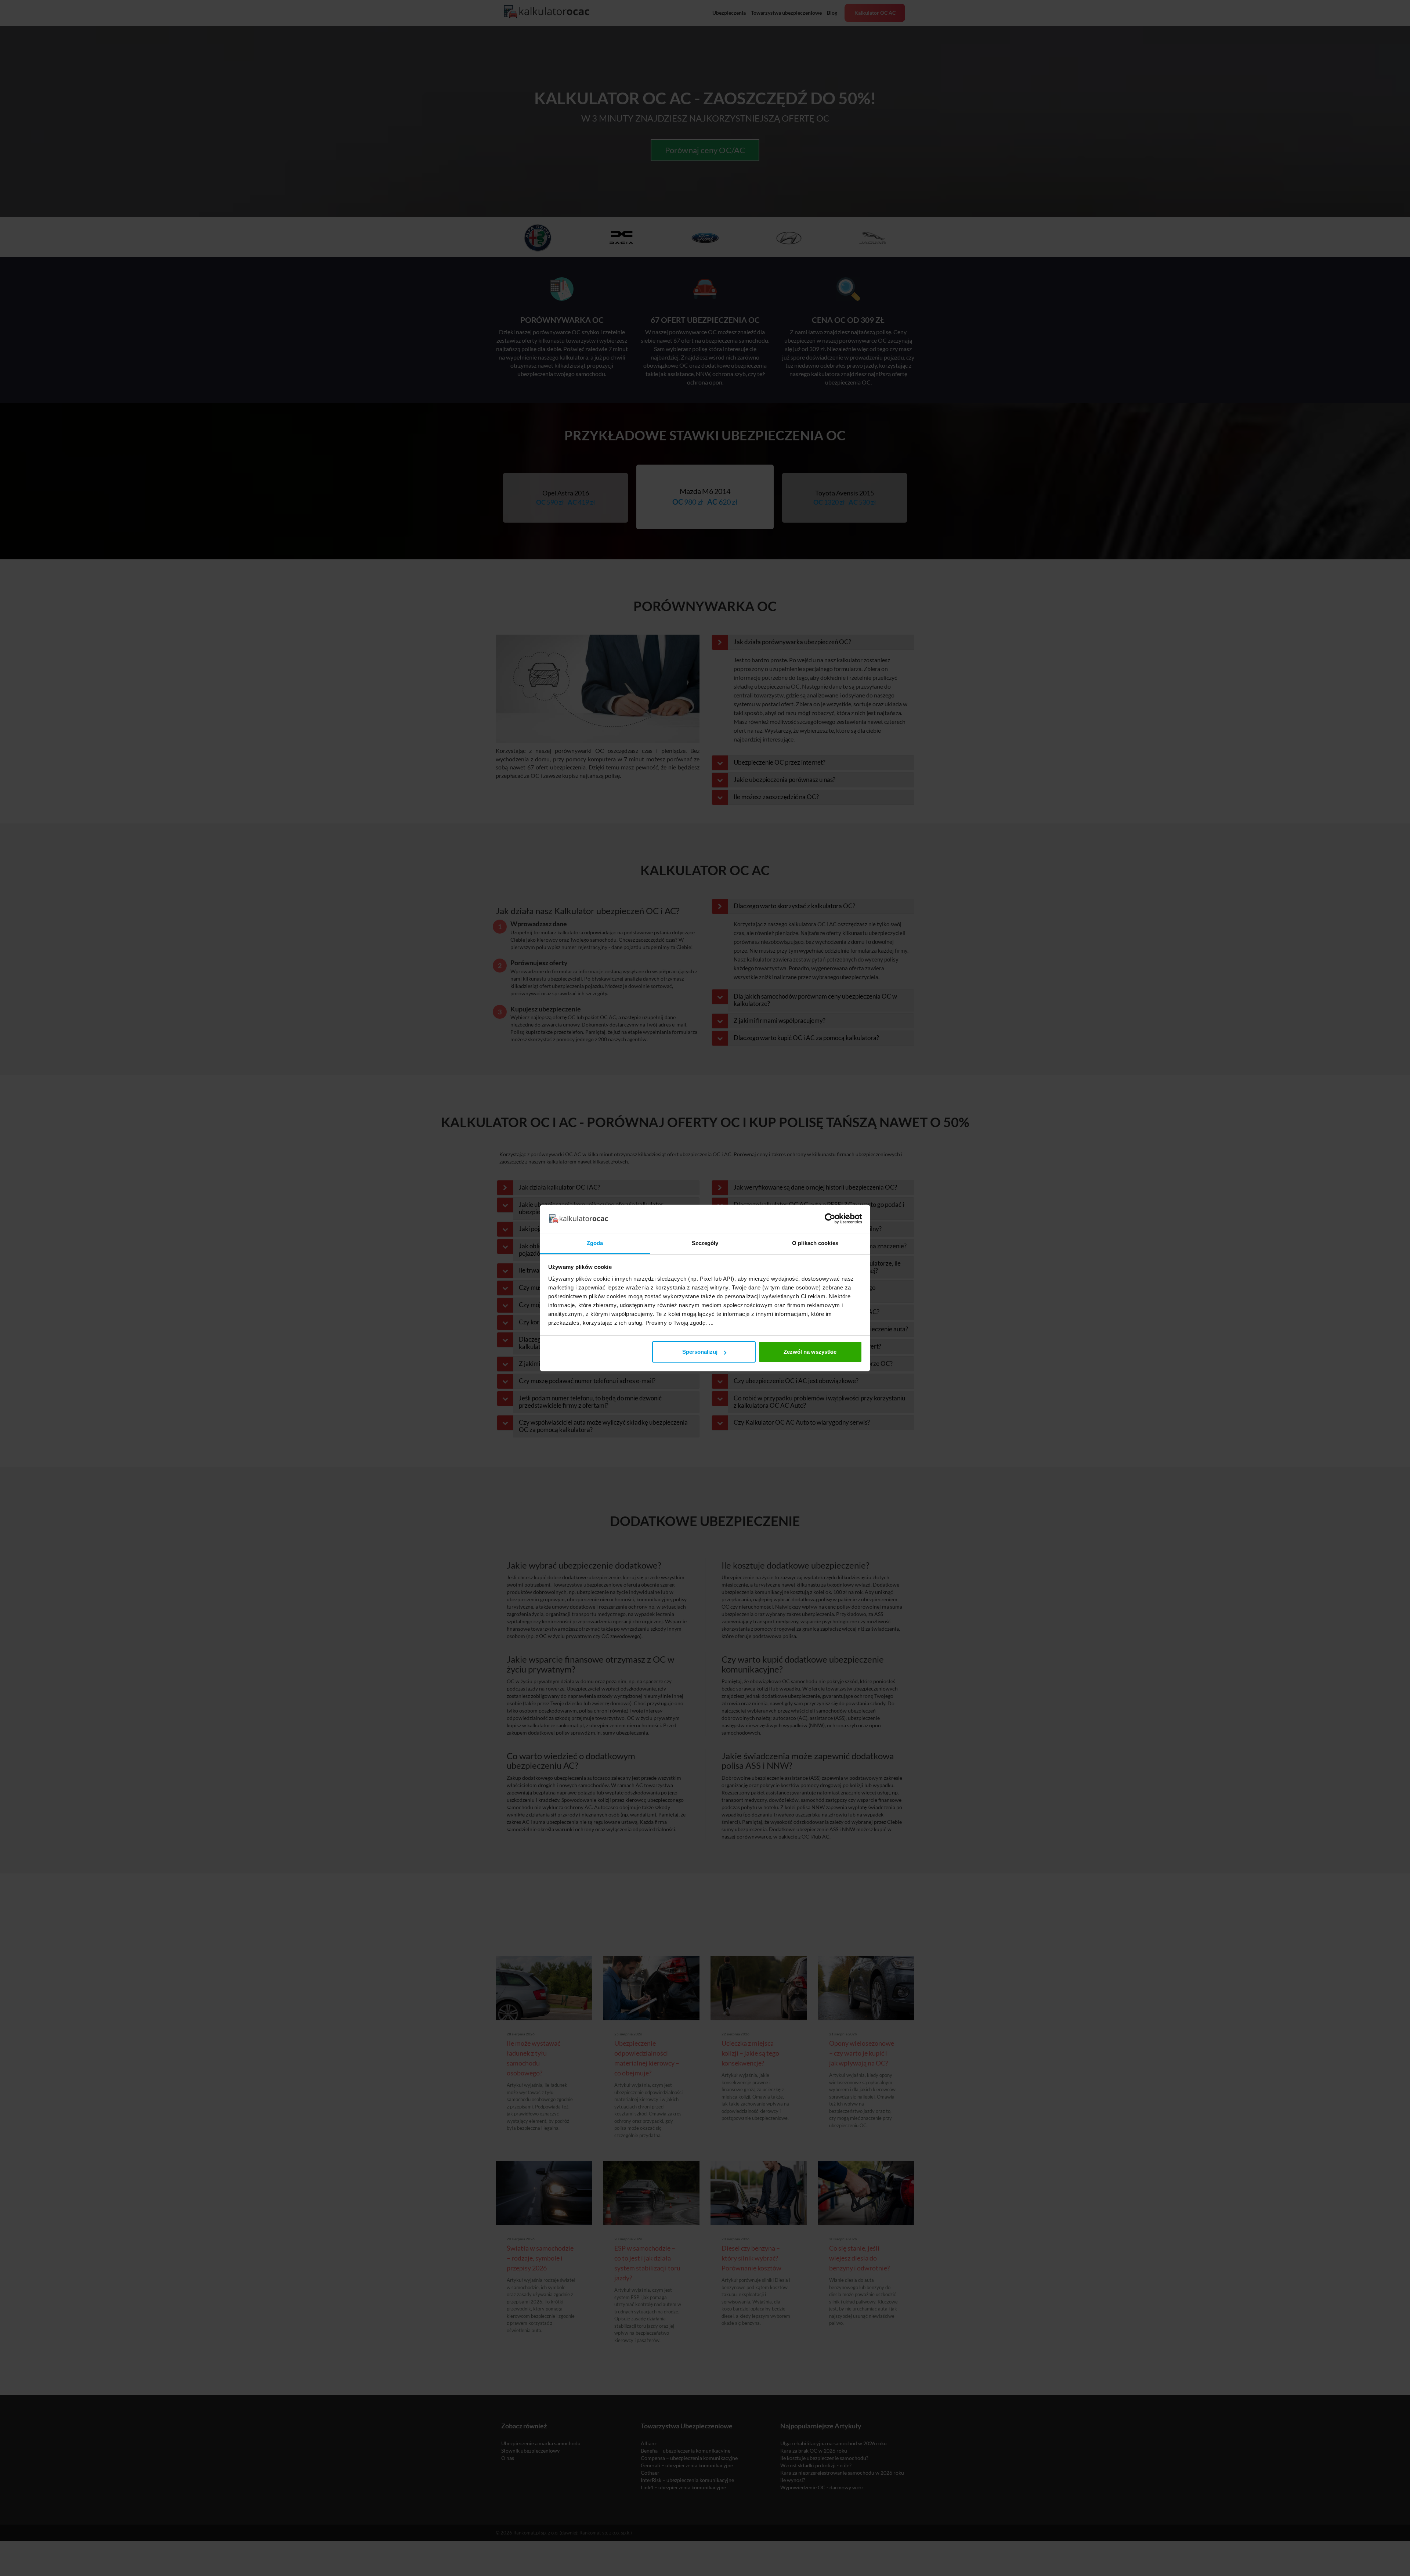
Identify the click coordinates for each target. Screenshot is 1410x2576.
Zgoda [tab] (595, 1243)
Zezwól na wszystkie (810, 1352)
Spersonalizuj (700, 1352)
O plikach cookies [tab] (815, 1243)
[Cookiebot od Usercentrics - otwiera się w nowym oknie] (830, 1219)
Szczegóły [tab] (705, 1243)
